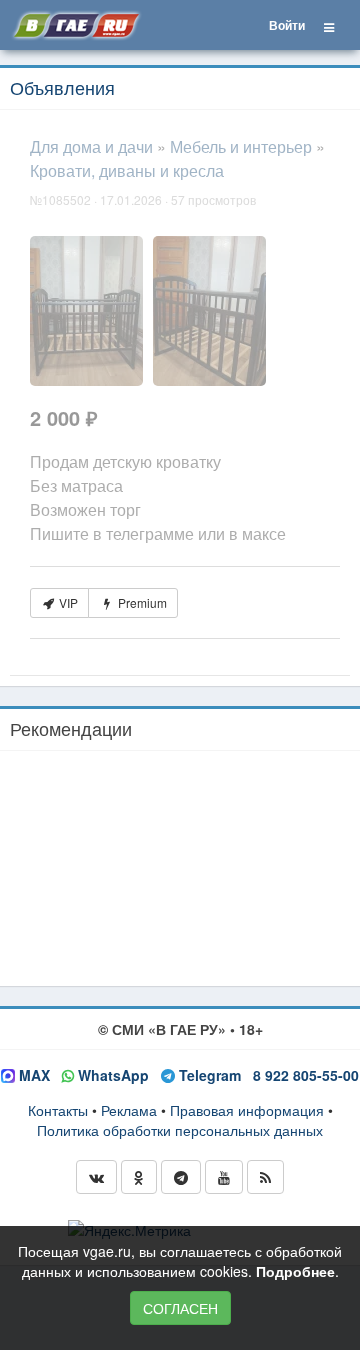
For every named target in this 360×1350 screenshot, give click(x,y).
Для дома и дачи (91, 146)
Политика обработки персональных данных (180, 1130)
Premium (141, 602)
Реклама (129, 1110)
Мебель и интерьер (241, 146)
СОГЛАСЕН (180, 1308)
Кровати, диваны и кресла (127, 170)
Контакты (58, 1110)
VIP (67, 602)
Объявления (62, 87)
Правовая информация (247, 1110)
